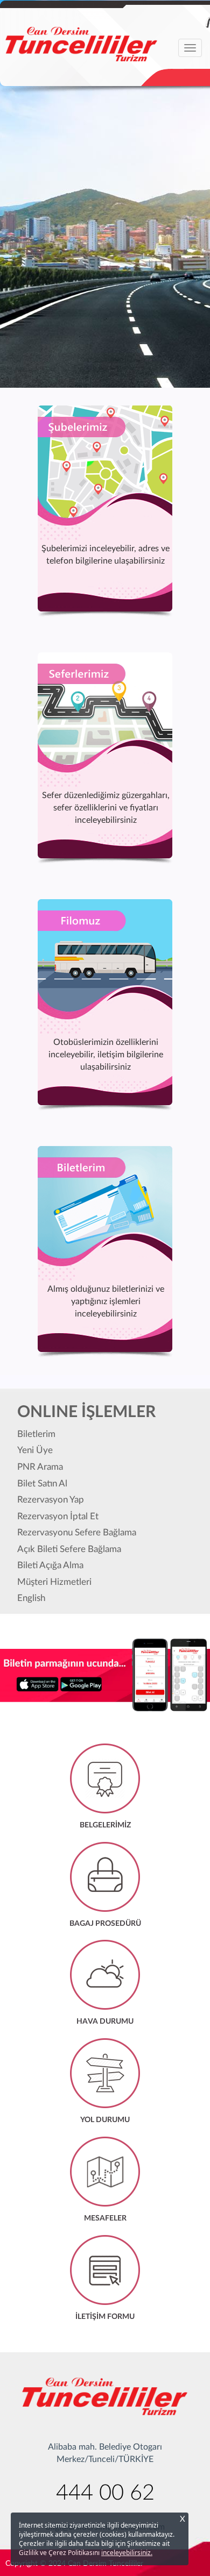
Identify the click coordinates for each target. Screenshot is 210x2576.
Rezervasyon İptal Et (58, 1516)
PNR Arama (40, 1467)
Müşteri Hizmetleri (54, 1582)
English (31, 1598)
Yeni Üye (35, 1450)
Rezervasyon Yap (51, 1500)
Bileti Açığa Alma (50, 1565)
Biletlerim (36, 1434)
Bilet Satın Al (42, 1483)
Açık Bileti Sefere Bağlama (69, 1549)
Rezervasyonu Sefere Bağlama (77, 1532)
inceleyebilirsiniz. (127, 2553)
